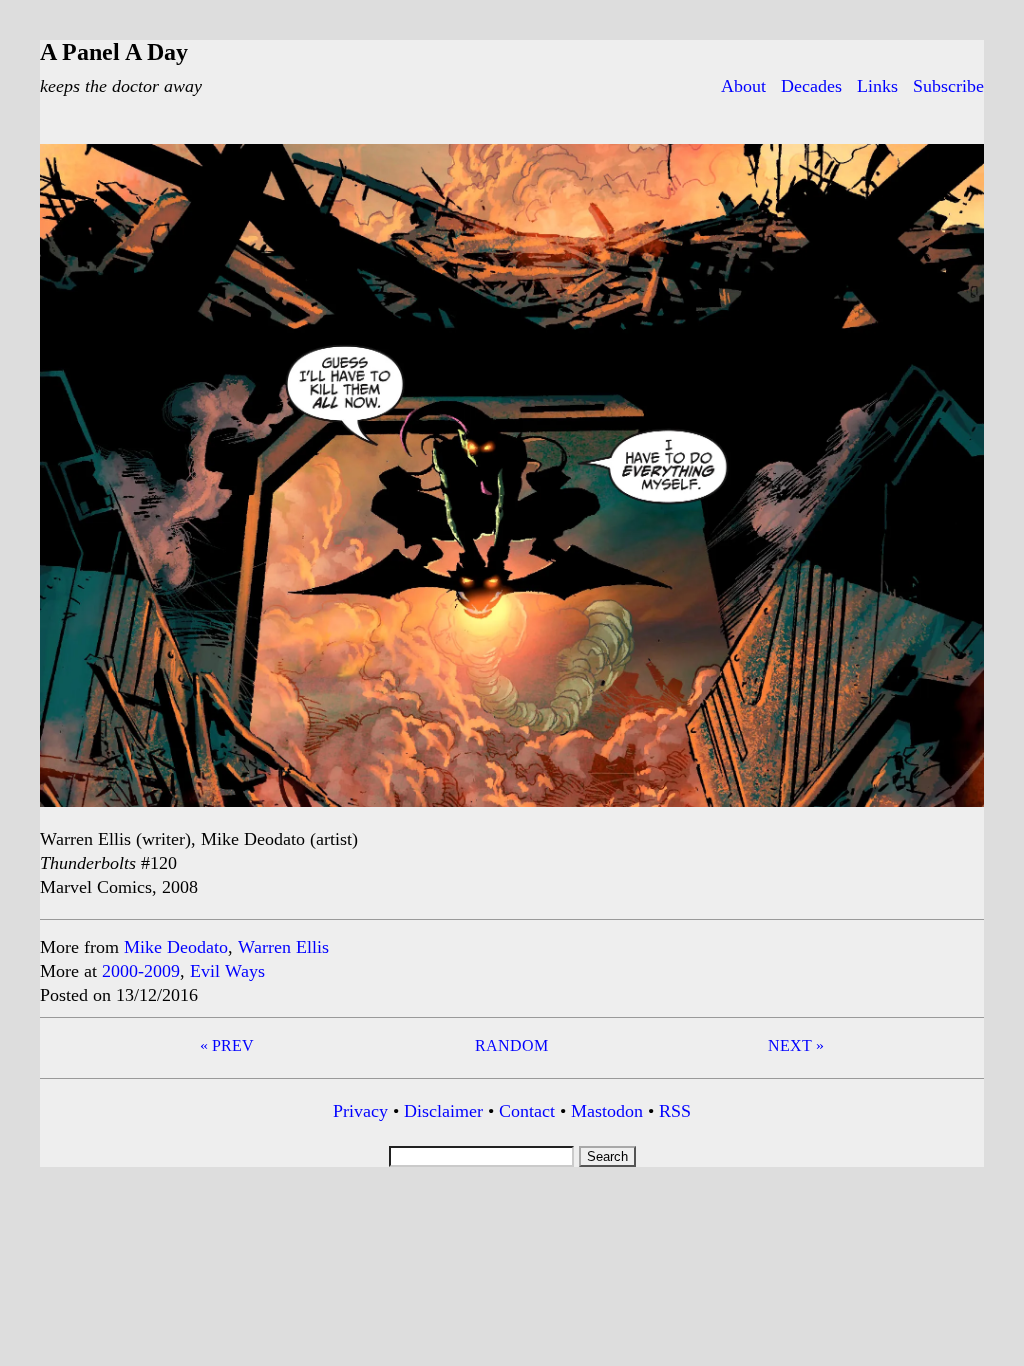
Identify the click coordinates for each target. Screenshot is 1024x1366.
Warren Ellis (283, 947)
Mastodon (607, 1111)
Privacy (360, 1111)
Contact (527, 1111)
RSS (675, 1111)
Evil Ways (227, 971)
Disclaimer (443, 1111)
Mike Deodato (176, 947)
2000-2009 (141, 971)
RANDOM (511, 1045)
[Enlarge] (958, 170)
